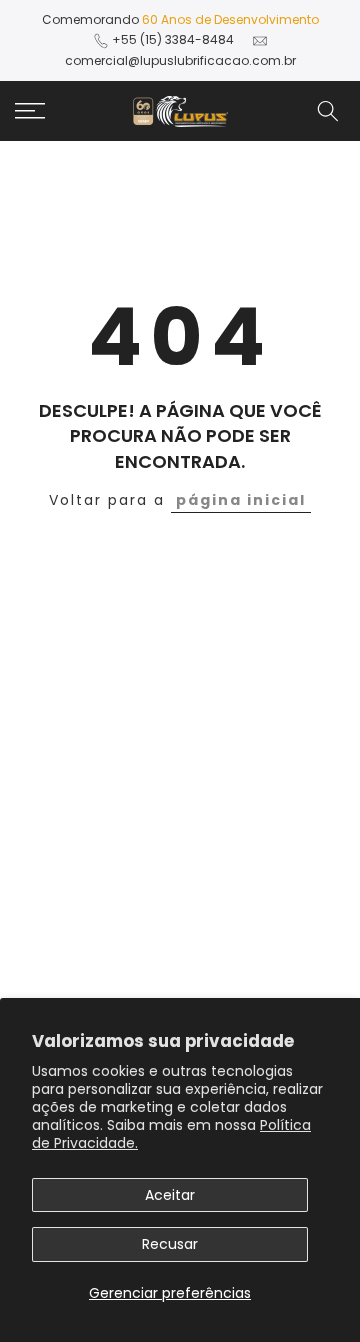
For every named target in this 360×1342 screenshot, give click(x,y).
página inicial (241, 500)
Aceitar (170, 1195)
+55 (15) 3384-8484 (173, 39)
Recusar (170, 1244)
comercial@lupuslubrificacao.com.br (180, 60)
